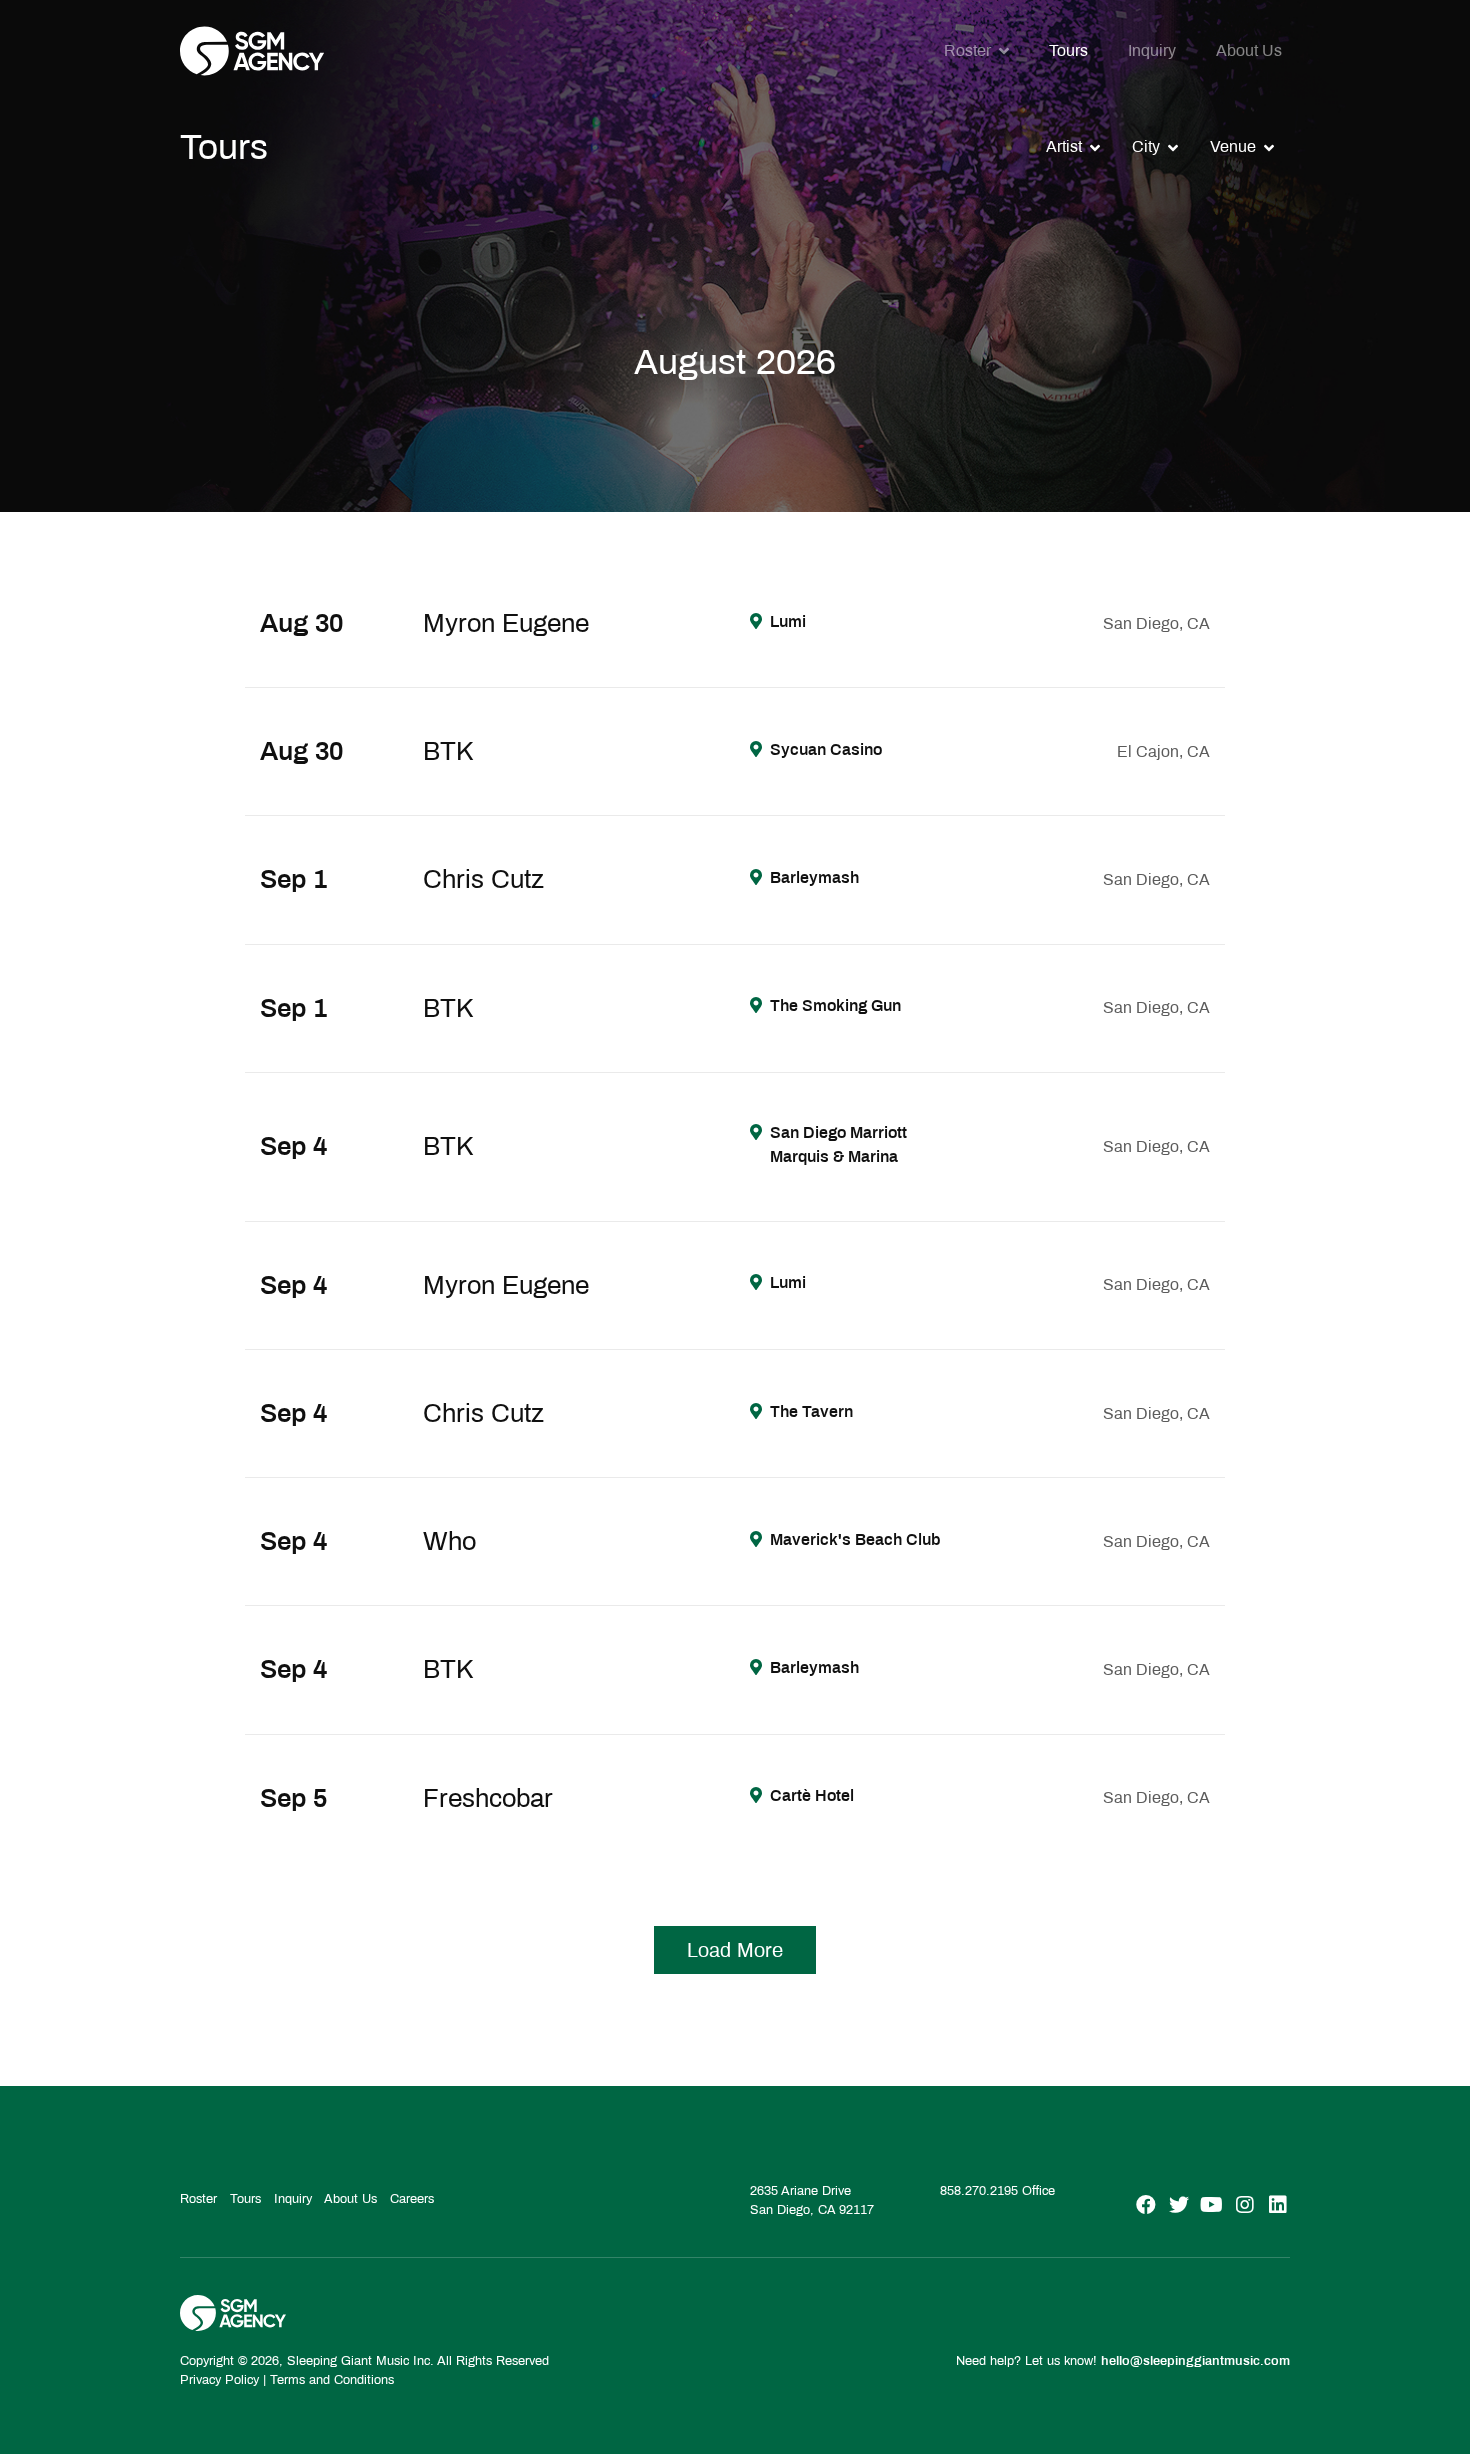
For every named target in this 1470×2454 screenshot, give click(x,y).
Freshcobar (488, 1798)
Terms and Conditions (332, 2380)
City (1146, 146)
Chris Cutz (483, 879)
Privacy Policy (219, 2380)
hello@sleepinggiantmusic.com (1195, 2361)
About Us (1249, 50)
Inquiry (1152, 50)
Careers (412, 2199)
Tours (1068, 50)
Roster (967, 50)
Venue (1233, 146)
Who (449, 1541)
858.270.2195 (979, 2191)
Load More (735, 1950)
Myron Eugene (506, 623)
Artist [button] (1064, 146)
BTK (448, 751)
